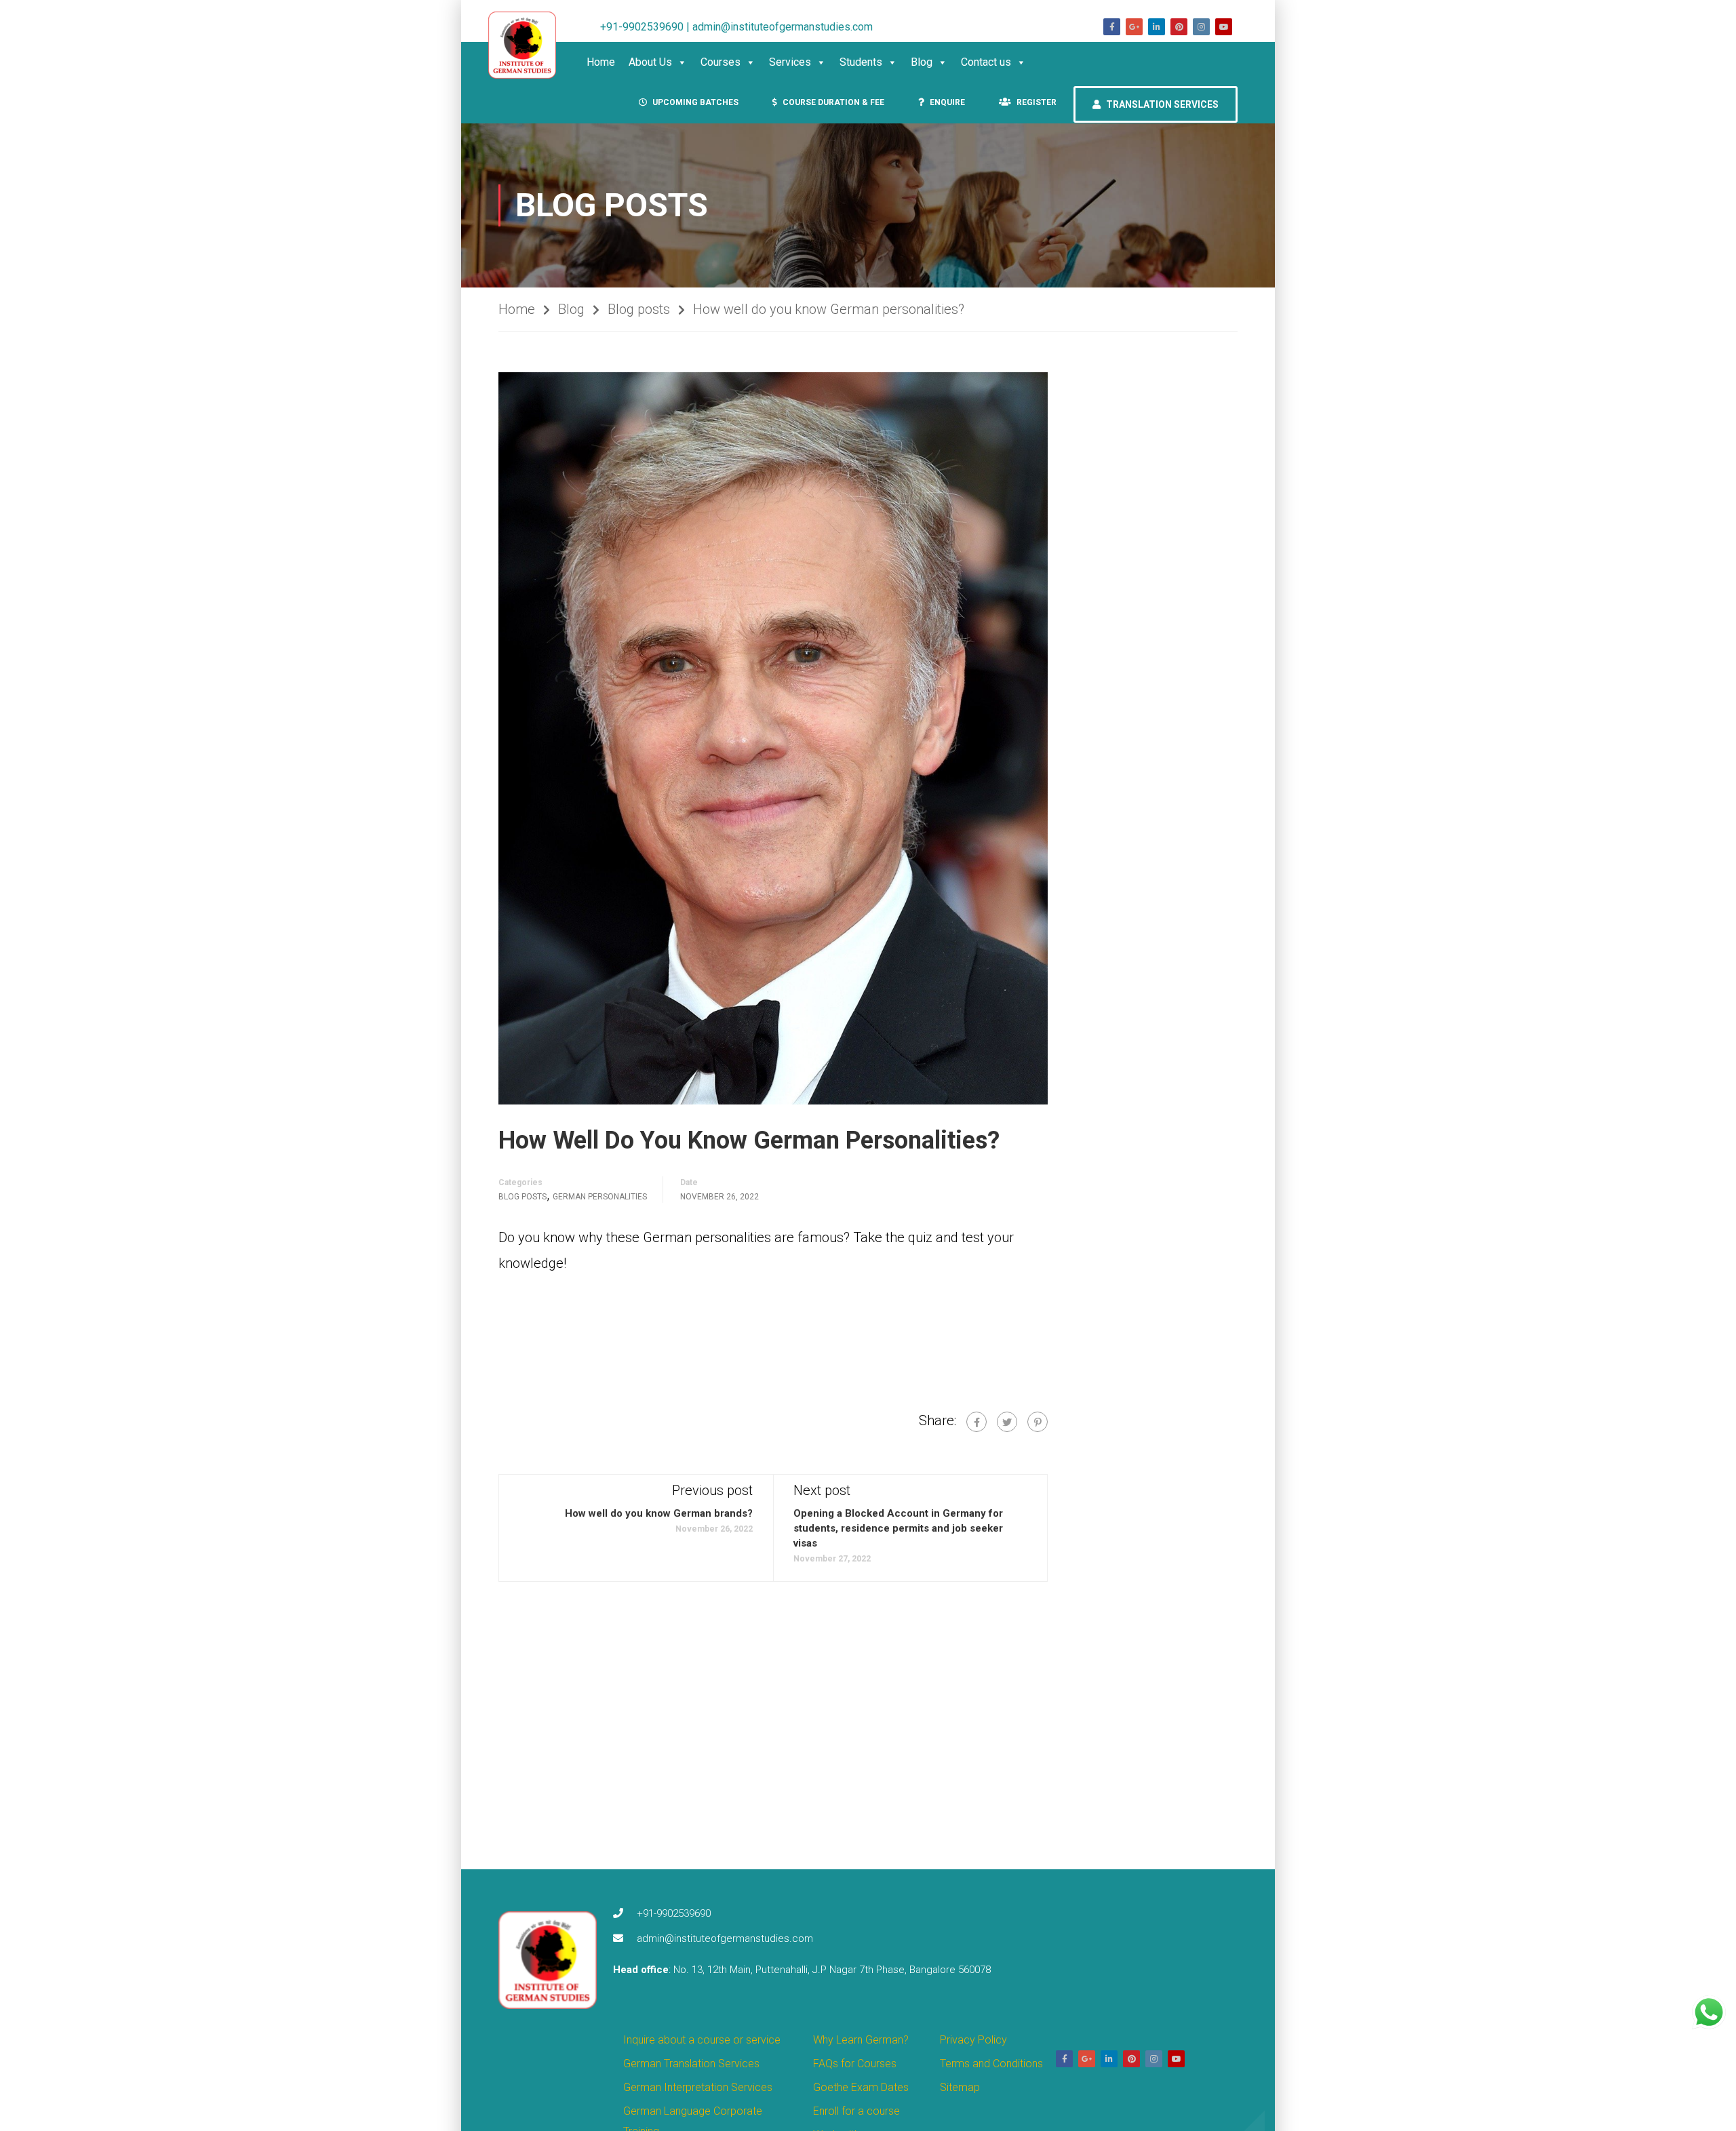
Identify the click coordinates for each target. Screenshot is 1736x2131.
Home (601, 62)
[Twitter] (1007, 1422)
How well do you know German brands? (659, 1513)
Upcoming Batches (694, 102)
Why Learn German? (861, 2040)
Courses (721, 62)
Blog (922, 62)
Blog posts (639, 309)
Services (790, 62)
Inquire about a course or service (702, 2040)
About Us (650, 62)
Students (861, 62)
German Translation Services (691, 2064)
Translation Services (1161, 104)
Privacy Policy (973, 2040)
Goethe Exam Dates (861, 2087)
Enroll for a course (856, 2111)
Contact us (986, 62)
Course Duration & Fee (832, 102)
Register (1035, 102)
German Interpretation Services (698, 2087)
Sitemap (960, 2087)
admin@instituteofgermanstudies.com (725, 1938)
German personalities (600, 1197)
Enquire (946, 102)
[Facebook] (976, 1422)
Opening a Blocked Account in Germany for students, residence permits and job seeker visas (898, 1528)
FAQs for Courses (855, 2064)
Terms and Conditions (991, 2064)
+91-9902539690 (674, 1913)
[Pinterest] (1038, 1422)
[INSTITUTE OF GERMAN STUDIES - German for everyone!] (529, 45)
